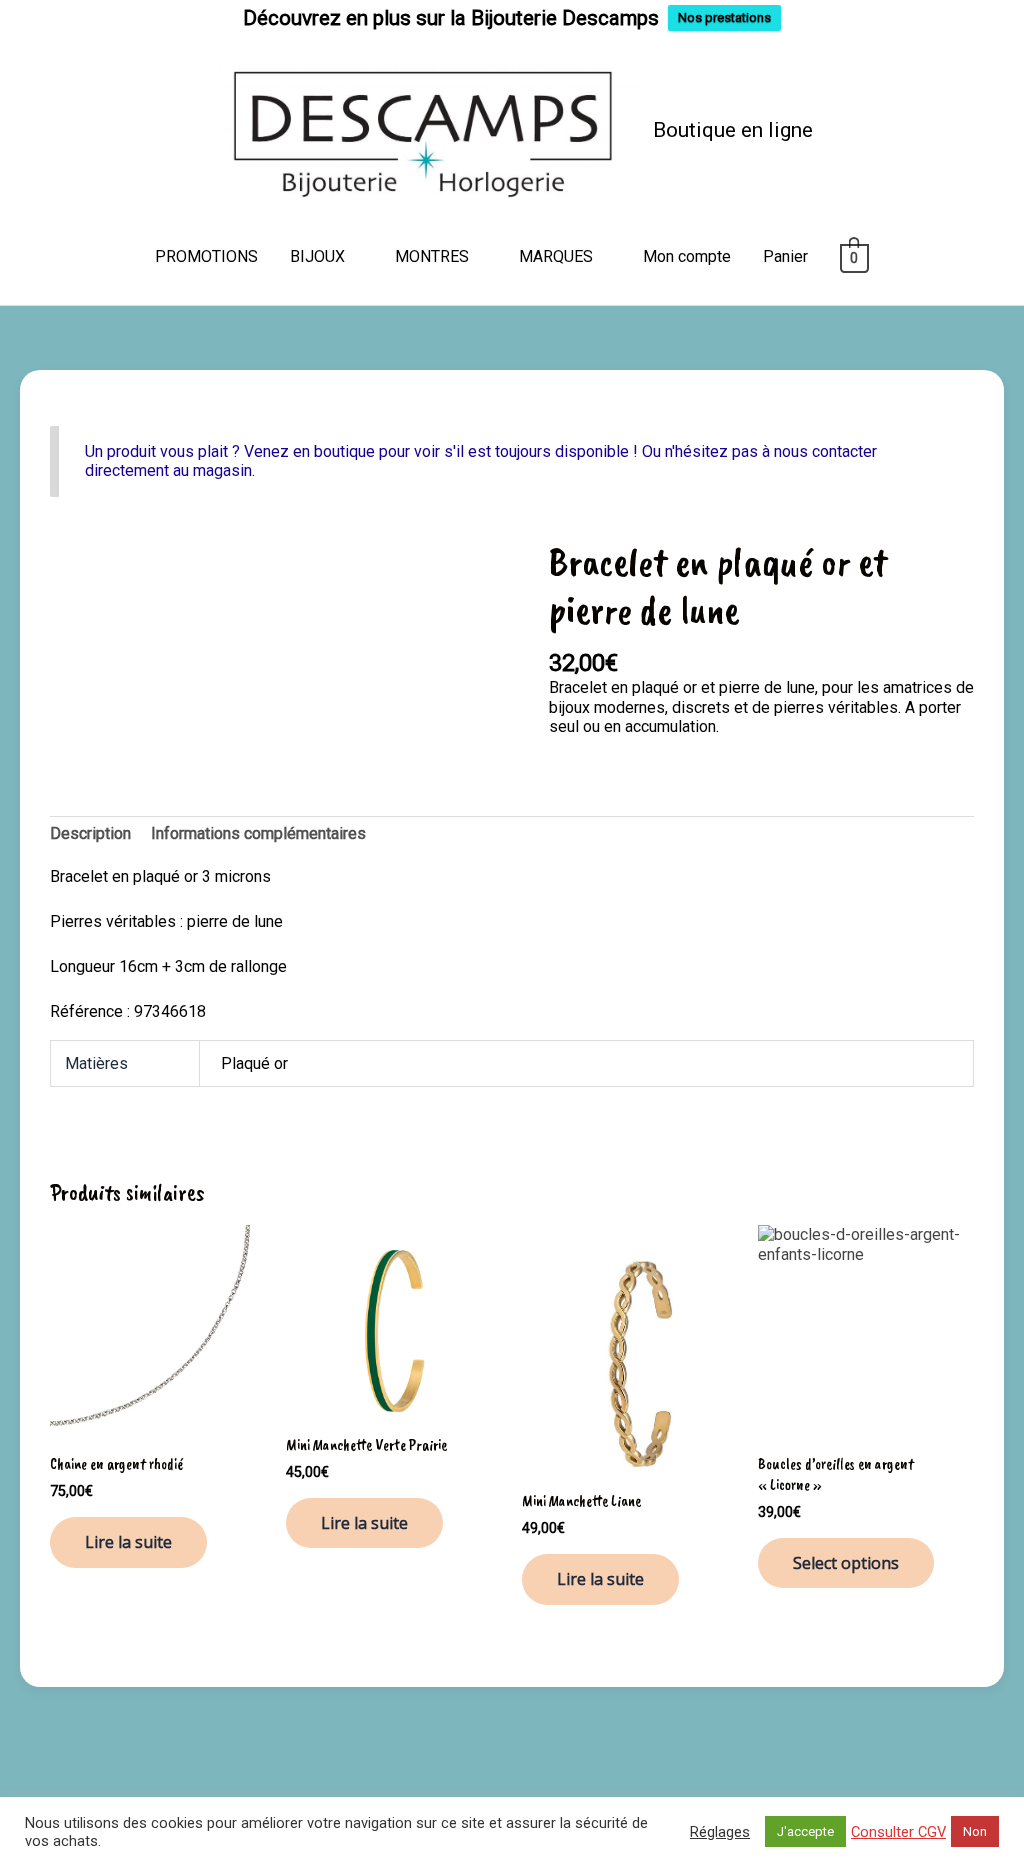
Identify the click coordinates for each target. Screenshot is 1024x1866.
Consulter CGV (898, 1832)
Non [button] (975, 1831)
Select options (846, 1563)
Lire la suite (128, 1542)
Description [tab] (90, 833)
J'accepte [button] (805, 1831)
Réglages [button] (720, 1832)
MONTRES (432, 256)
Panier (785, 256)
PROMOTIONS (206, 256)
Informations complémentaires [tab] (258, 833)
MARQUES (556, 256)
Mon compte (687, 256)
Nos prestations (724, 17)
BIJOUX (317, 256)
